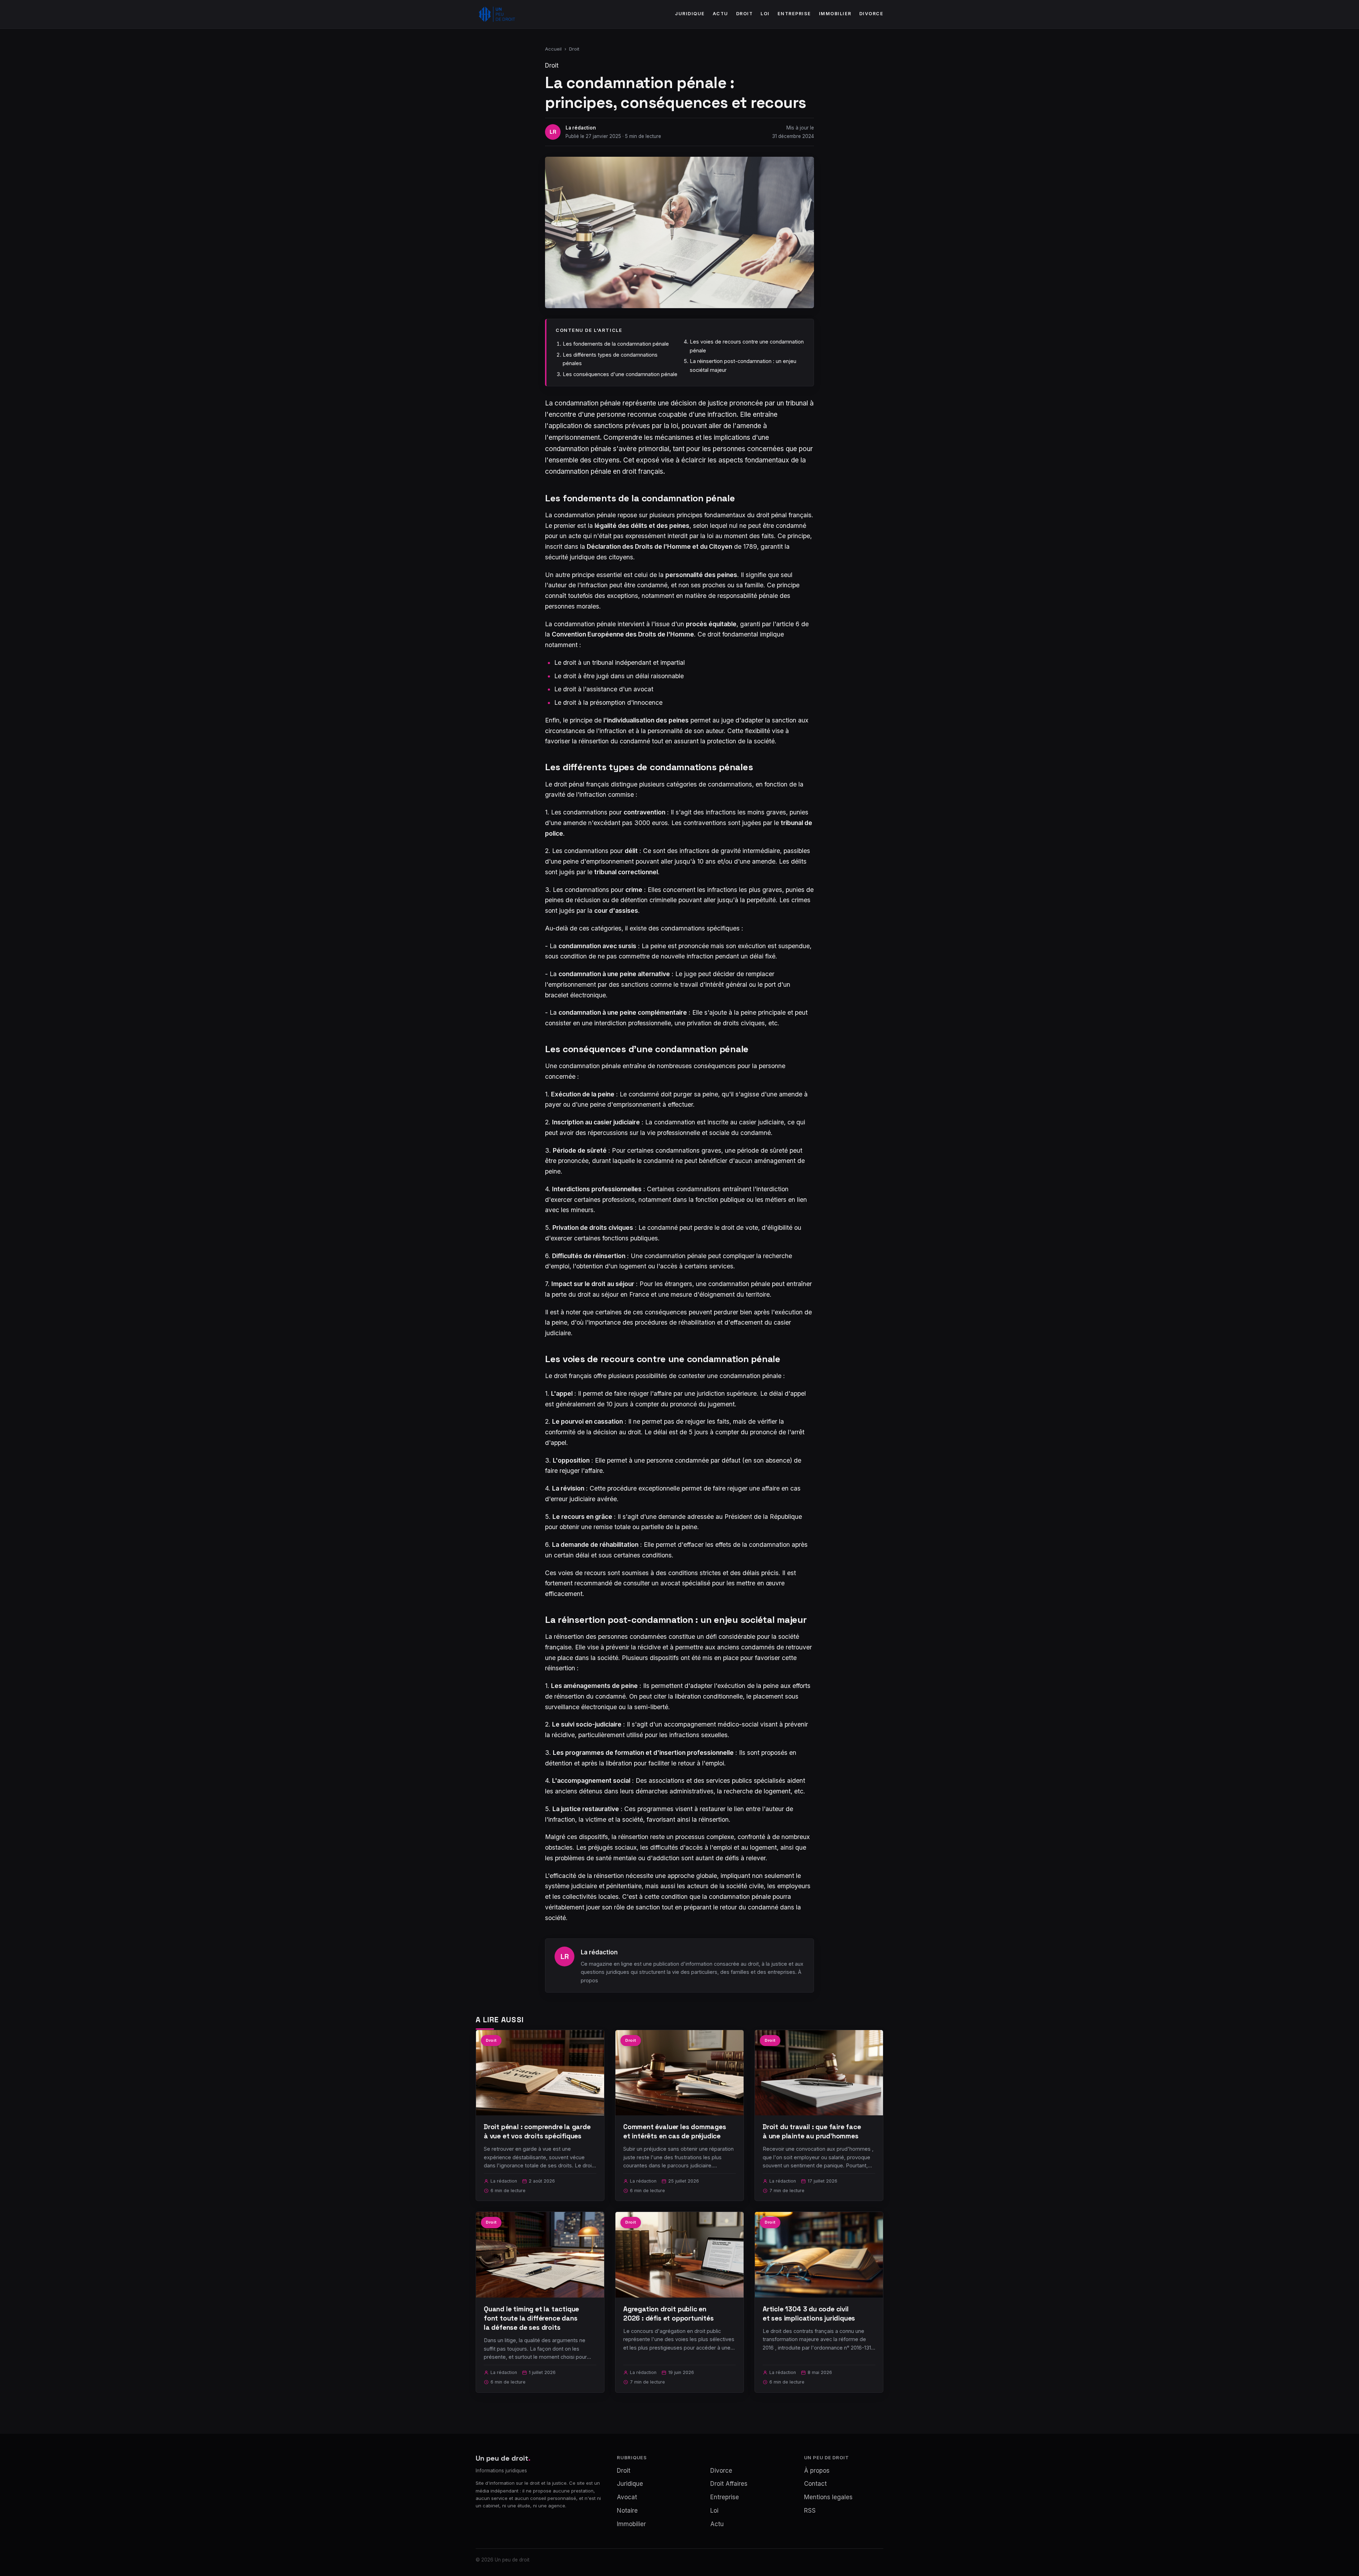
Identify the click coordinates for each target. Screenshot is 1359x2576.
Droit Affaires (729, 2484)
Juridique (690, 14)
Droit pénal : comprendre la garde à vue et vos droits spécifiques (537, 2131)
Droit (745, 14)
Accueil (553, 49)
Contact (815, 2484)
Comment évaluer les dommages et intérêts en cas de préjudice (675, 2131)
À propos (817, 2471)
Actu (721, 14)
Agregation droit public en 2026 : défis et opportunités (669, 2314)
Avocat (627, 2497)
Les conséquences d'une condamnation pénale (620, 374)
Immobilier (835, 14)
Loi (765, 14)
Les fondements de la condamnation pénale (616, 344)
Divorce (871, 14)
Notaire (627, 2511)
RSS (810, 2511)
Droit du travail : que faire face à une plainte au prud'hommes (812, 2131)
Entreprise (794, 14)
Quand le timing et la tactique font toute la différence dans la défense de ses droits (531, 2318)
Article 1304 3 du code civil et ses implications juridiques (809, 2314)
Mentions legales (828, 2497)
